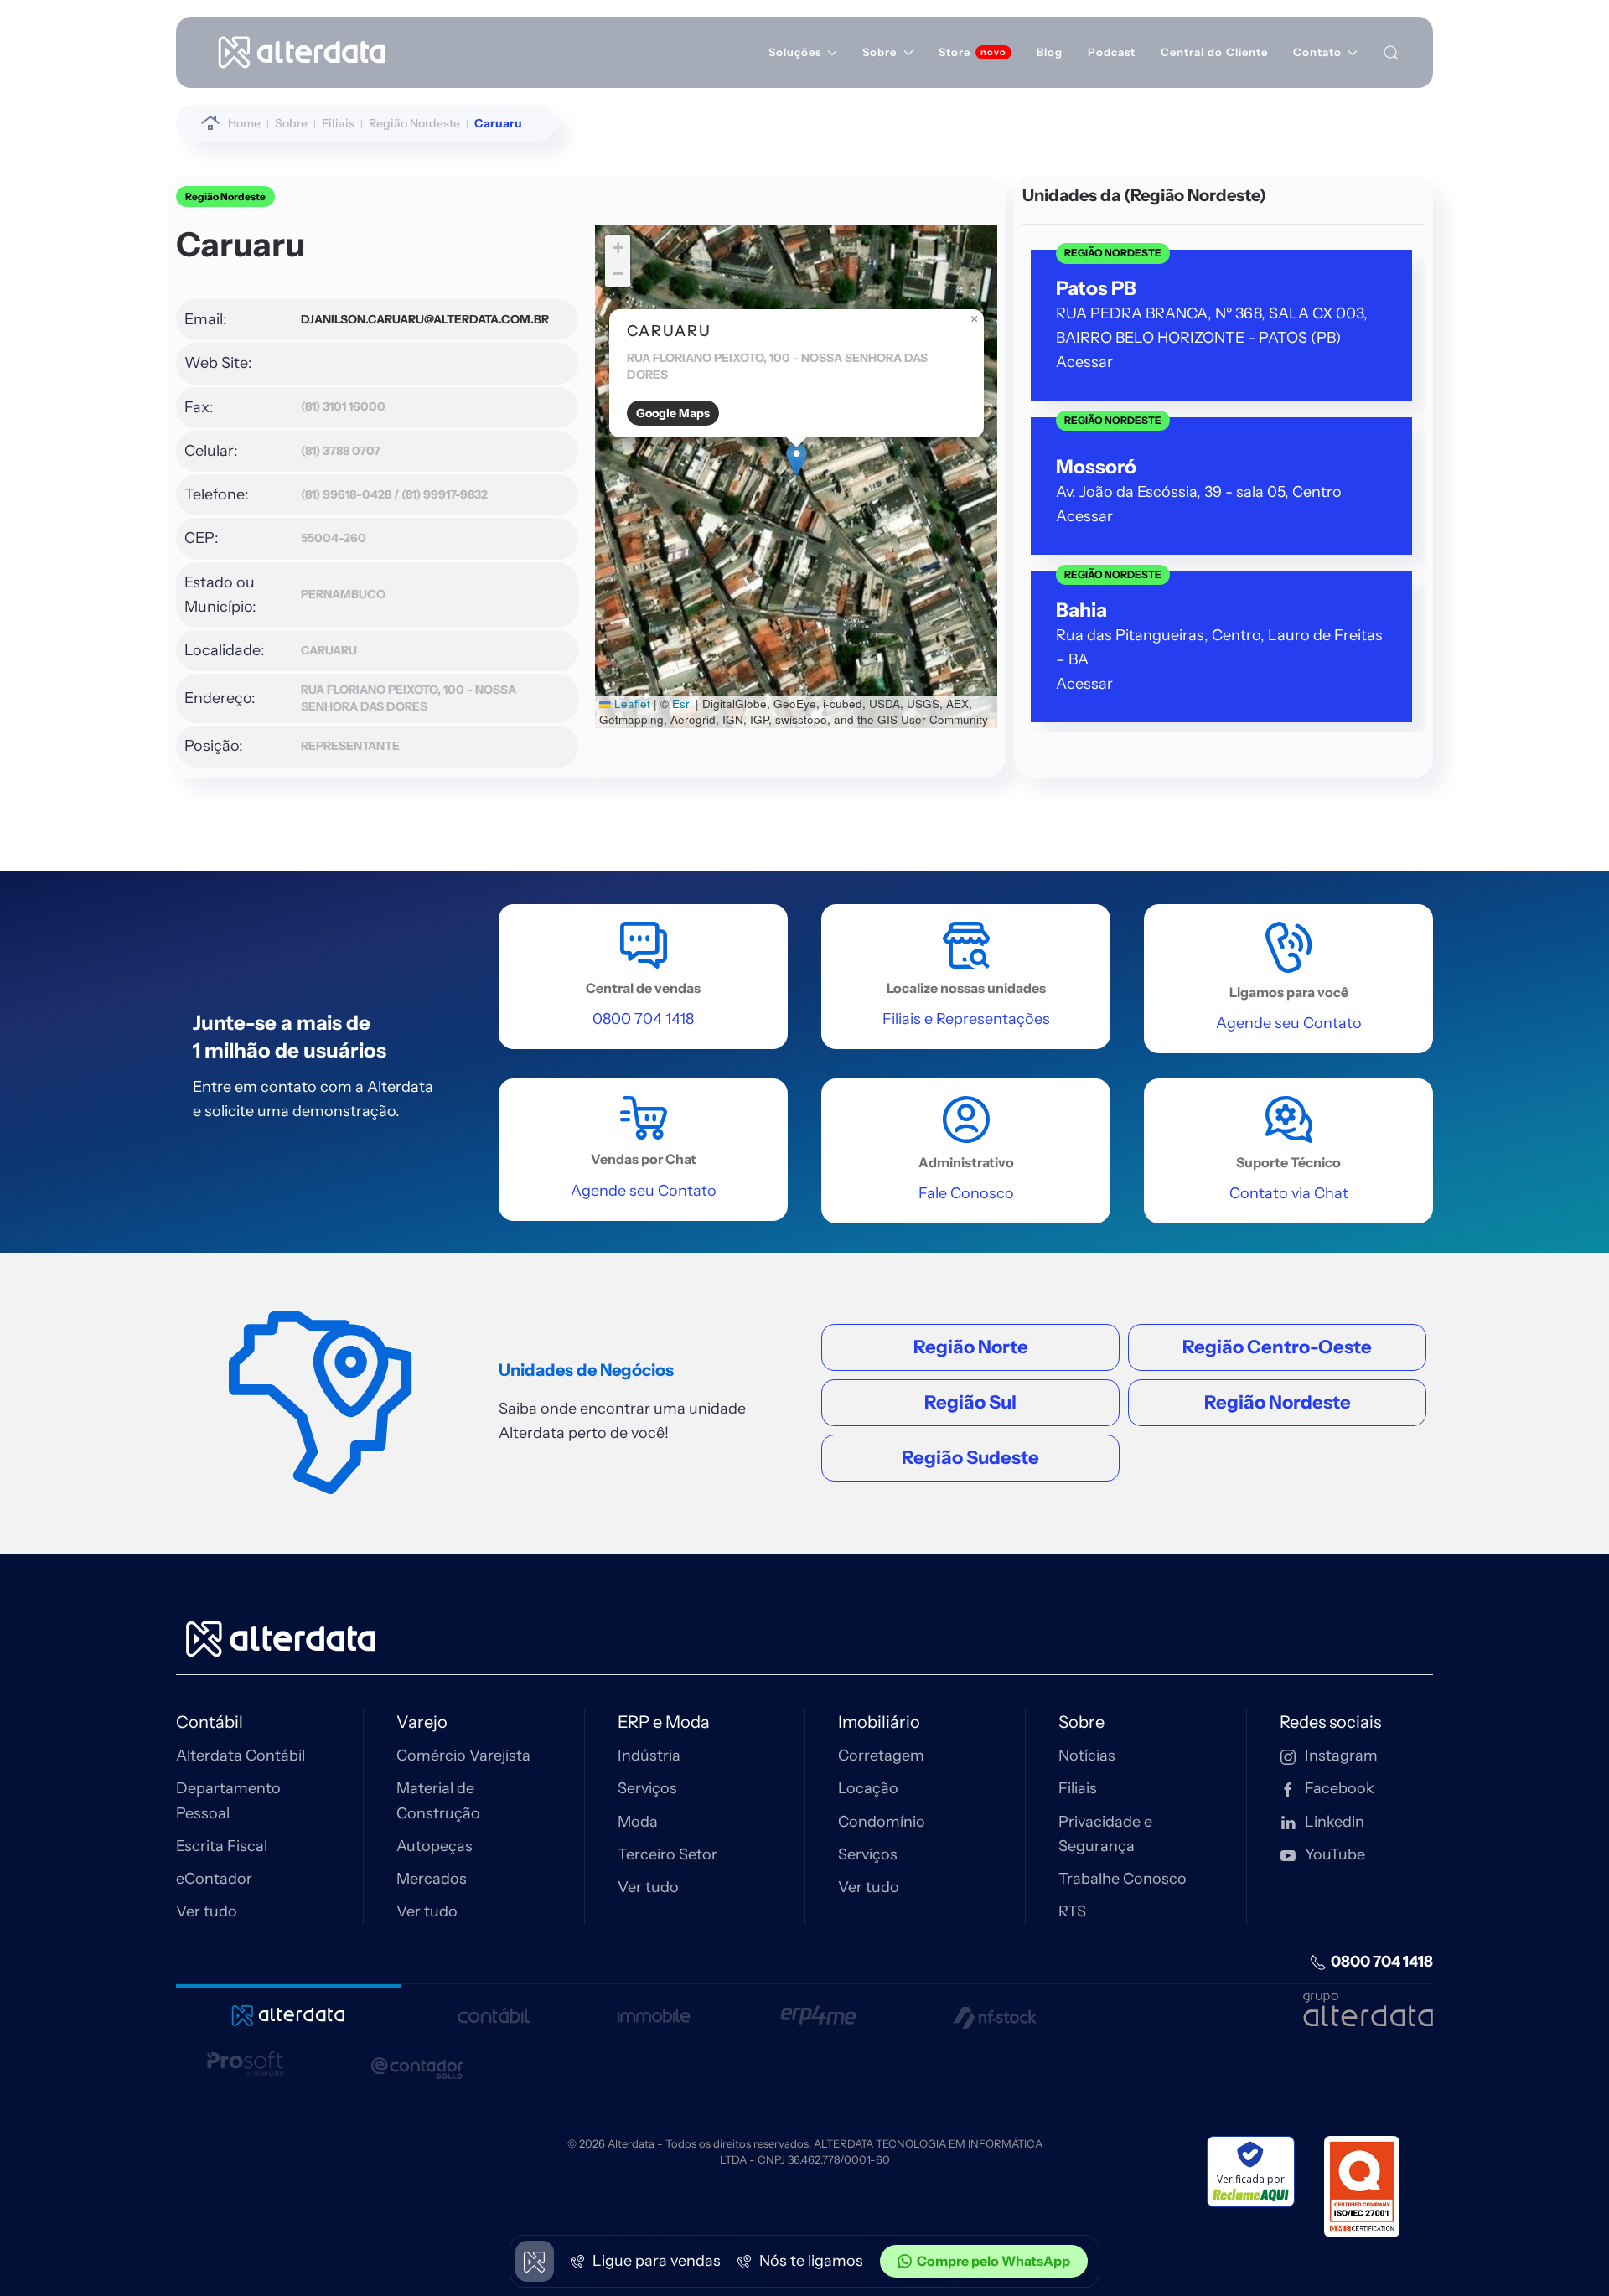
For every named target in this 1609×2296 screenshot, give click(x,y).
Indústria (649, 1756)
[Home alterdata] (281, 1637)
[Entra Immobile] (654, 2007)
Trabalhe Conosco (1123, 1879)
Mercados (432, 1879)
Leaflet (631, 703)
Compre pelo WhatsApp (993, 2261)
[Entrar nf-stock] (995, 2007)
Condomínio (882, 1822)
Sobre (1081, 1722)
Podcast (1112, 52)
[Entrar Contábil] (493, 2007)
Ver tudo (207, 1911)
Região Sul (970, 1402)
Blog (1050, 52)
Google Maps (673, 413)
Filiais (1078, 1788)
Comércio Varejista (463, 1756)
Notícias (1087, 1756)
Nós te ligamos (810, 2261)
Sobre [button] (880, 52)
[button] (797, 460)
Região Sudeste (970, 1458)
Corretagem (881, 1756)
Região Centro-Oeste (1277, 1347)
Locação (868, 1788)
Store (955, 52)
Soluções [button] (795, 52)
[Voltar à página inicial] (302, 52)
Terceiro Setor (667, 1854)
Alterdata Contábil (241, 1756)
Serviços (647, 1788)
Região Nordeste (225, 197)
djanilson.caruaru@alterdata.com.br (425, 319)
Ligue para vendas (655, 2261)
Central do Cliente (1214, 52)
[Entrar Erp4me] (818, 2007)
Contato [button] (1317, 52)
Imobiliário (879, 1722)
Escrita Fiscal (222, 1846)
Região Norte (971, 1347)
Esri (682, 703)
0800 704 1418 (1382, 1962)
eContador (214, 1879)
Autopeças (435, 1846)
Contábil (210, 1722)
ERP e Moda (664, 1722)
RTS (1072, 1911)
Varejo (422, 1722)
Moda (638, 1822)
